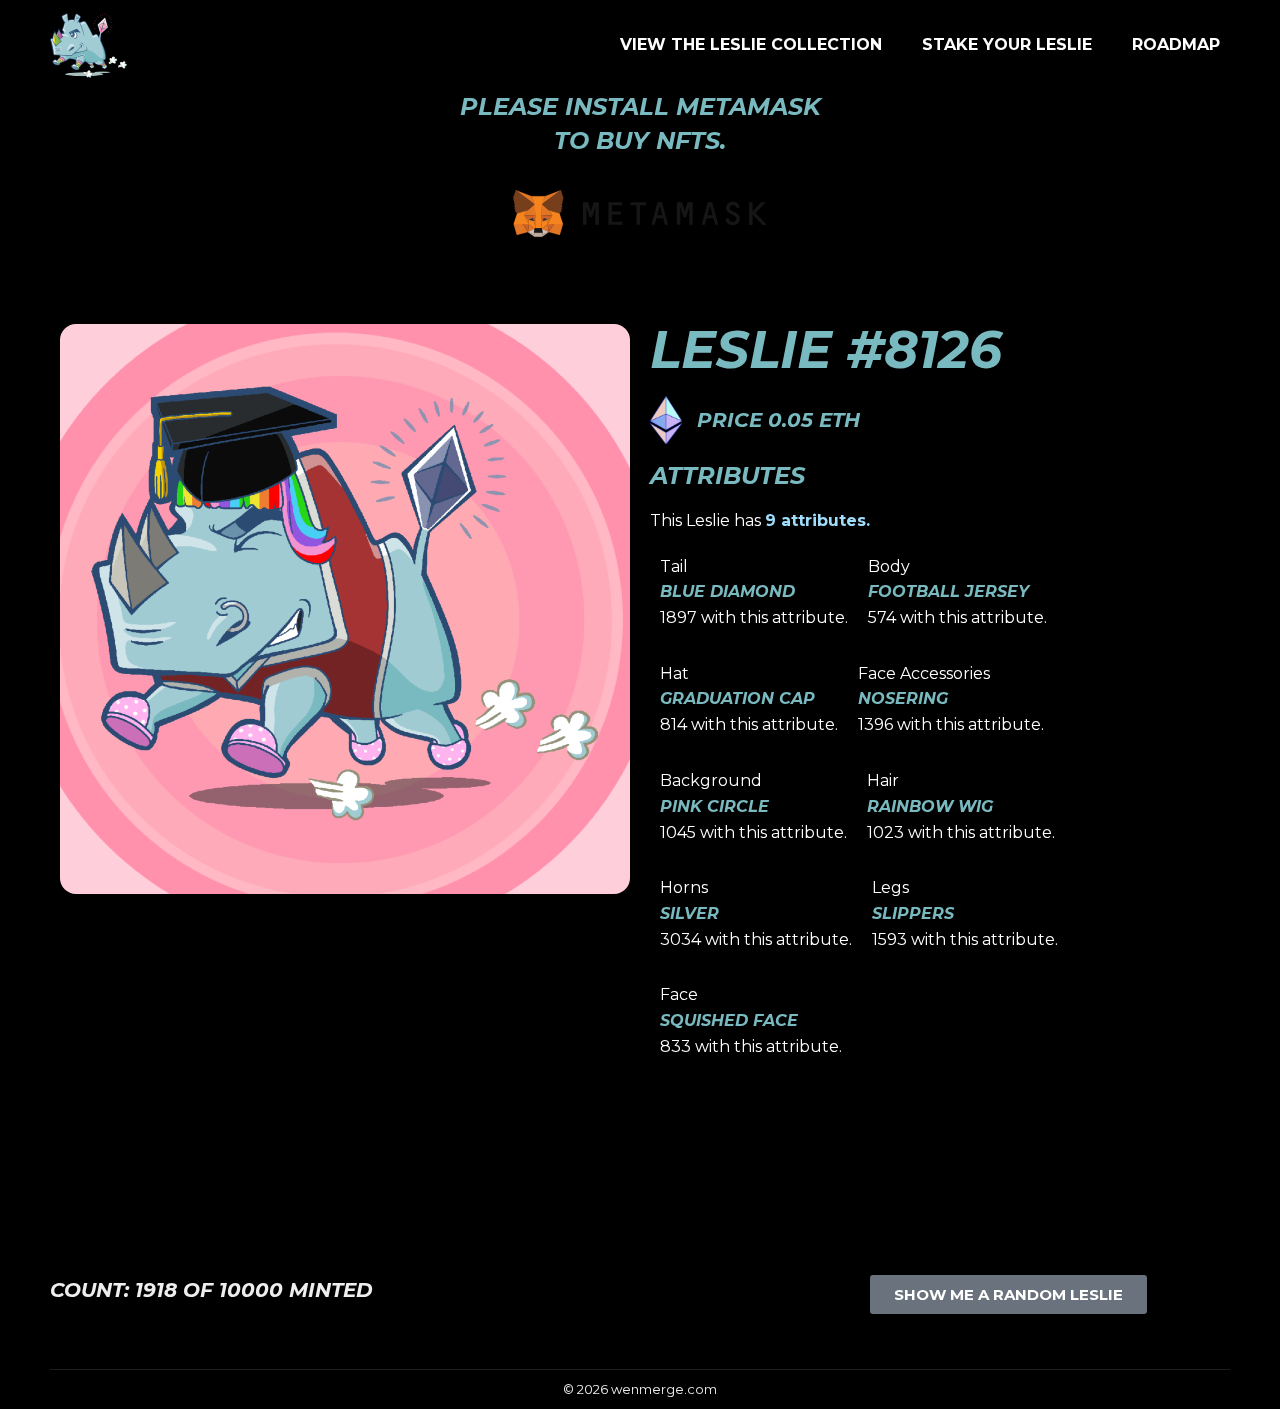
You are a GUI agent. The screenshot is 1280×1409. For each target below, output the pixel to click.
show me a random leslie (1008, 1294)
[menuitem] (751, 45)
